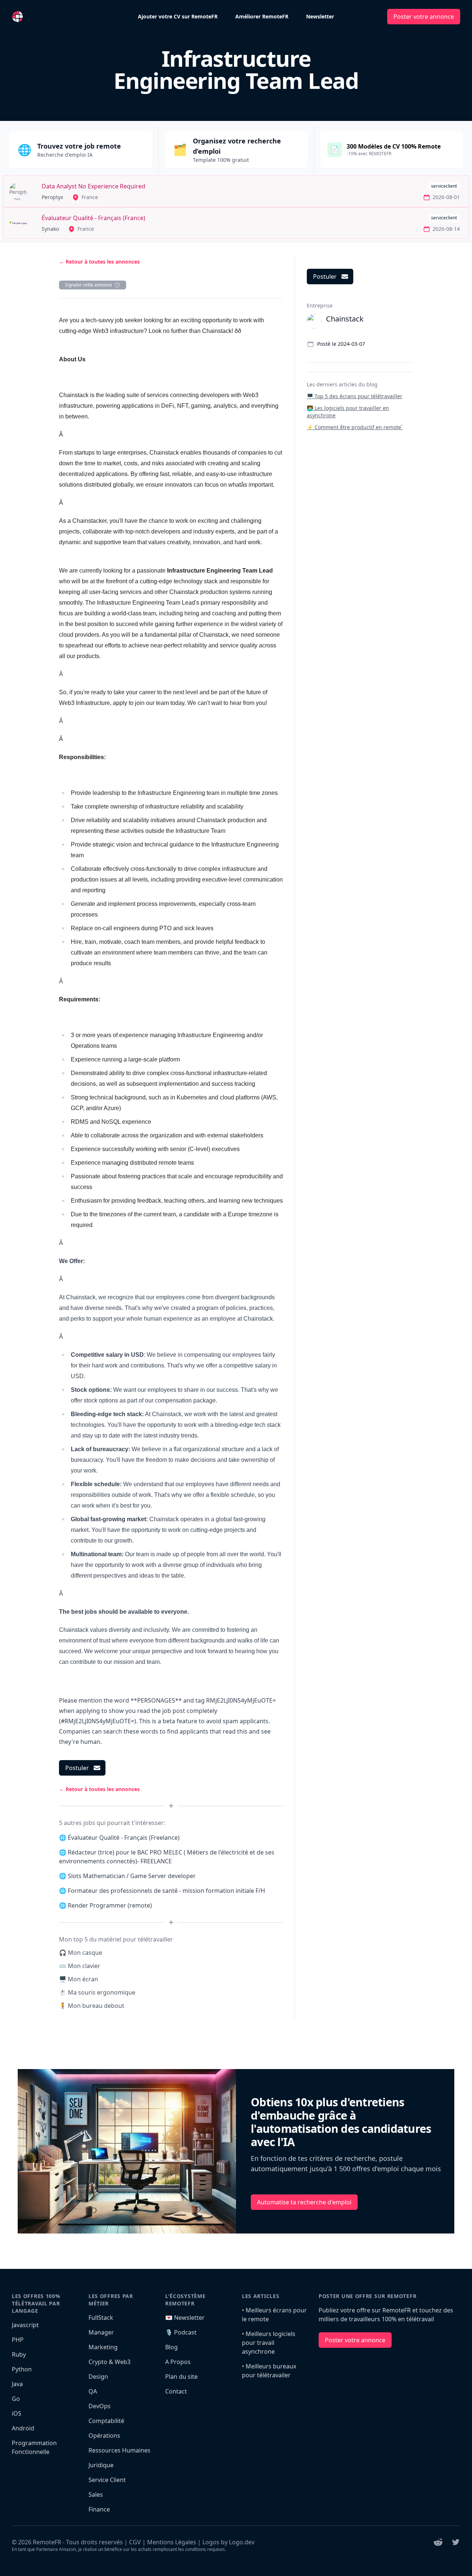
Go (16, 2399)
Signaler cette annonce (88, 285)
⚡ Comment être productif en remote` (355, 427)
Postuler (77, 1768)
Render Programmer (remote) (110, 1905)
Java (17, 2384)
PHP (18, 2340)
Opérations (104, 2436)
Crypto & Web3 (110, 2362)
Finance (99, 2509)
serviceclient (444, 186)
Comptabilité (106, 2421)
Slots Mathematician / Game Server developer (132, 1876)
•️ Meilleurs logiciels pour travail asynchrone (269, 2343)
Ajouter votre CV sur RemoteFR (178, 16)
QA (93, 2391)
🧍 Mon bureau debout (92, 2006)
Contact (176, 2391)
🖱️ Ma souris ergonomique (97, 1992)
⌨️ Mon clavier (80, 1966)
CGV (135, 2542)
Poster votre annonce (424, 17)
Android (23, 2428)
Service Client (107, 2480)
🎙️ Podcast (181, 2332)
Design (98, 2377)
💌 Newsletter (185, 2318)
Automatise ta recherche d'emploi (304, 2202)
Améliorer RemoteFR (262, 16)
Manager (101, 2332)
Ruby (19, 2354)
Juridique (101, 2465)
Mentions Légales (172, 2542)
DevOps (100, 2406)
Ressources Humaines (119, 2450)
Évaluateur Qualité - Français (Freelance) (124, 1838)
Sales (96, 2495)
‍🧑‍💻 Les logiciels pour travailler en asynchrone (348, 412)
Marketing (103, 2347)
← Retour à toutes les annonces (99, 262)
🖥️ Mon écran (79, 1979)
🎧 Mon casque (81, 1953)
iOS (17, 2413)
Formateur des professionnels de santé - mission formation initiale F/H (166, 1891)
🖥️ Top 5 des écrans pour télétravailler (355, 396)
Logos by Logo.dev (228, 2542)
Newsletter (320, 16)
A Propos (178, 2362)
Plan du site (181, 2377)
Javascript (25, 2325)
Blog (171, 2347)
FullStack (101, 2318)
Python (22, 2369)
